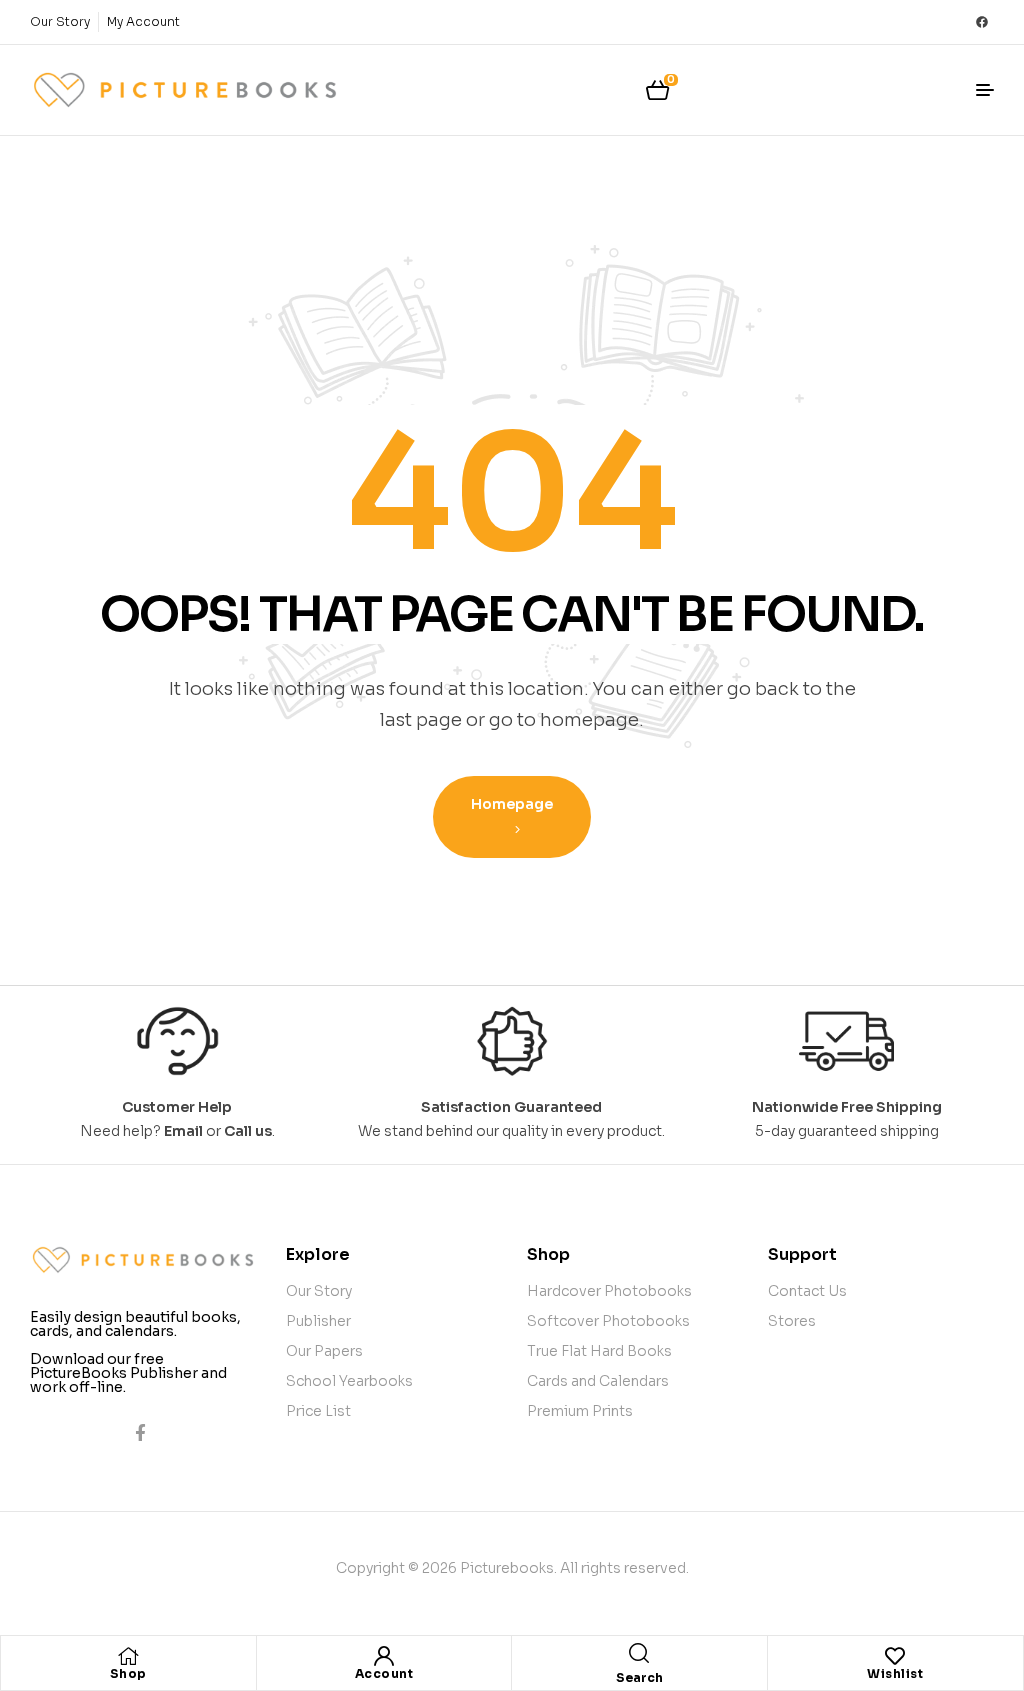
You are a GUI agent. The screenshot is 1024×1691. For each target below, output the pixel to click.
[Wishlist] (895, 1656)
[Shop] (128, 1656)
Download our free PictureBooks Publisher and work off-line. (128, 1373)
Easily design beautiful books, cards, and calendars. (135, 1324)
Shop (128, 1673)
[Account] (384, 1656)
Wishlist (895, 1673)
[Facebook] (982, 22)
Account (384, 1673)
